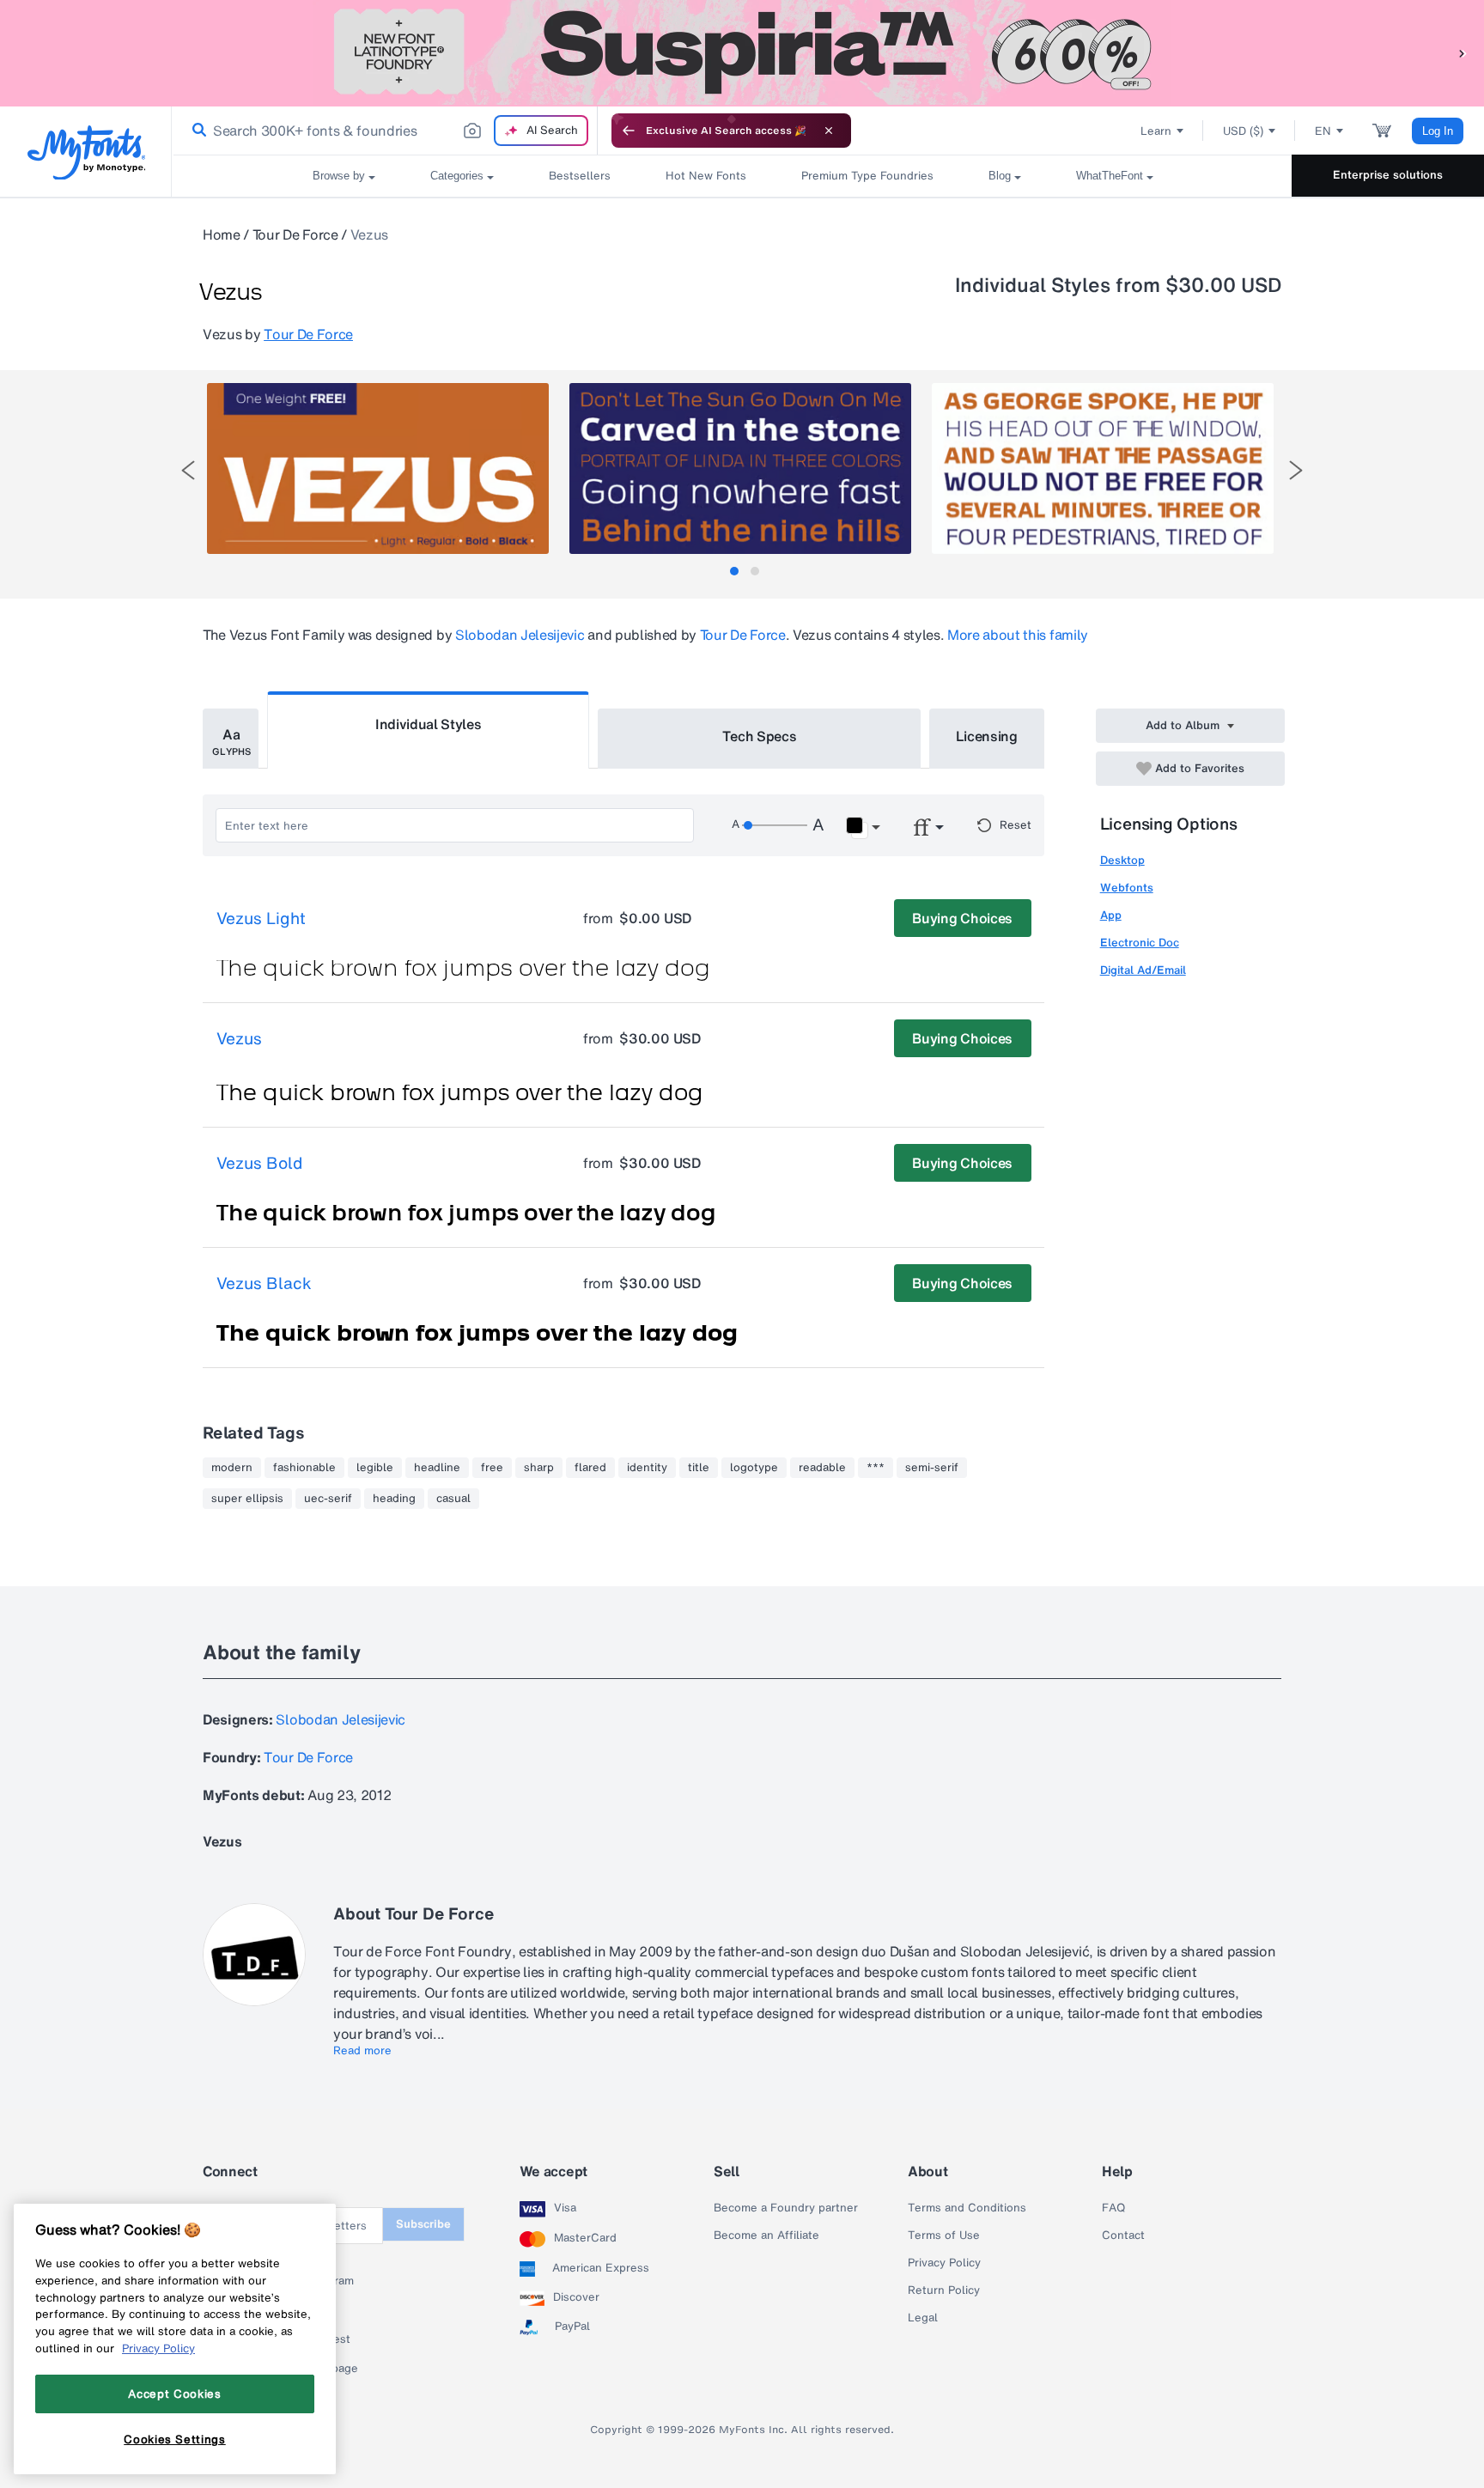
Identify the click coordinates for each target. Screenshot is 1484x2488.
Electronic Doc (1140, 943)
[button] (1463, 53)
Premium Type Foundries (867, 176)
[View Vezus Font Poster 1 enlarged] (378, 468)
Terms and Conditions (967, 2208)
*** (876, 1468)
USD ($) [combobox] (1243, 131)
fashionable (304, 1468)
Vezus (239, 1039)
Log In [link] (1438, 131)
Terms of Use (944, 2236)
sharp (539, 1468)
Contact (1123, 2236)
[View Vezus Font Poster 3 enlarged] (1103, 468)
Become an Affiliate (766, 2236)
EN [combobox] (1323, 131)
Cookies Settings (175, 2439)
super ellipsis (247, 1499)
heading (394, 1499)
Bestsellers (580, 176)
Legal (923, 2318)
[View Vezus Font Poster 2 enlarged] (740, 468)
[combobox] (385, 131)
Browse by (339, 176)
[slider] (775, 825)
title (699, 1468)
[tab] (734, 571)
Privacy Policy (944, 2263)
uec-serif (328, 1499)
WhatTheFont (1110, 176)
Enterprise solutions (1388, 175)
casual (453, 1499)
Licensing (987, 736)
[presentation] (188, 470)
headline (437, 1468)
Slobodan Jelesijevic (520, 635)
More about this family (1018, 635)
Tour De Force (295, 234)
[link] (196, 131)
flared (590, 1468)
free (492, 1468)
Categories (457, 176)
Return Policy (944, 2290)
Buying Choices (962, 918)
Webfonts (1127, 888)
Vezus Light (261, 919)
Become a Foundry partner (786, 2208)
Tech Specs (760, 736)
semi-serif (932, 1468)
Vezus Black (264, 1284)
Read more (362, 2051)
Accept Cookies (174, 2394)
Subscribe (423, 2224)
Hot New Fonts (706, 176)
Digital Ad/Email (1143, 970)
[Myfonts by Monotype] (86, 152)
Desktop (1122, 860)
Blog (1000, 176)
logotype (754, 1468)
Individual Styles (429, 724)
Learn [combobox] (1156, 131)
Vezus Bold (259, 1164)
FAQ (1113, 2208)
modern (232, 1468)
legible (375, 1468)
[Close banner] (829, 131)
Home (222, 234)
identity (647, 1468)
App (1111, 915)
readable (822, 1468)
